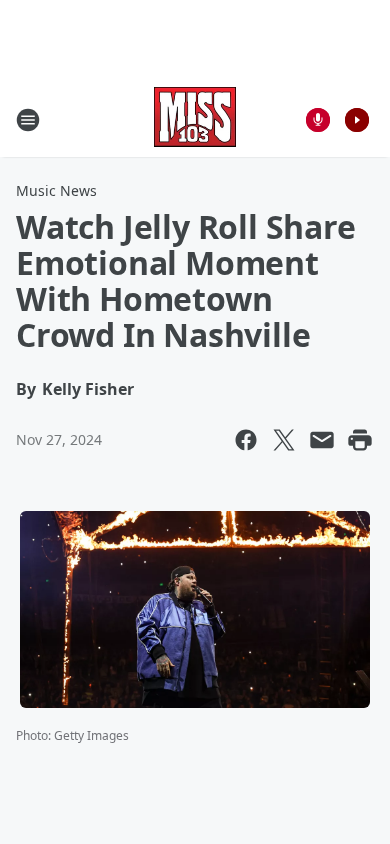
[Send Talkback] (318, 120)
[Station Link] (195, 119)
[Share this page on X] (284, 440)
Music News (56, 190)
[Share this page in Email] (322, 440)
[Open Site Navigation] (28, 120)
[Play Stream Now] (357, 120)
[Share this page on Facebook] (246, 440)
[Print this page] (360, 440)
